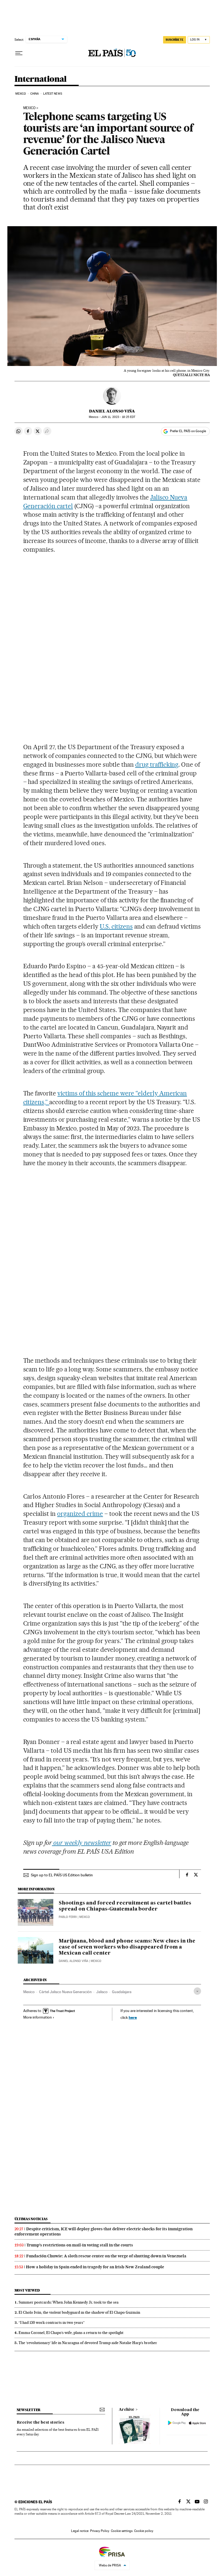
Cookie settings (122, 2531)
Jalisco (102, 1992)
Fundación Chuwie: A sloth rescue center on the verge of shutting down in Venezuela (106, 2256)
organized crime (80, 1514)
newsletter (29, 2410)
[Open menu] (19, 53)
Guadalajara (122, 1992)
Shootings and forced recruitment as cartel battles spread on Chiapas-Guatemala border (125, 1906)
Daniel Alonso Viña (112, 411)
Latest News (53, 94)
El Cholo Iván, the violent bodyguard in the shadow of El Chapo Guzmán (79, 2312)
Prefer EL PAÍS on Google (188, 431)
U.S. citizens (116, 926)
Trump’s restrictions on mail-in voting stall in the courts (80, 2245)
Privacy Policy (100, 2531)
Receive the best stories (40, 2423)
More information (38, 2017)
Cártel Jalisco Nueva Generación (65, 1992)
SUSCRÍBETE (175, 40)
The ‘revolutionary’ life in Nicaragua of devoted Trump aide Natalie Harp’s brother (88, 2343)
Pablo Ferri (68, 1917)
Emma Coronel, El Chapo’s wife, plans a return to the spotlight (71, 2333)
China (35, 94)
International (41, 79)
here (133, 2017)
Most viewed (27, 2290)
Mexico (21, 94)
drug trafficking (157, 764)
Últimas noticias (31, 2219)
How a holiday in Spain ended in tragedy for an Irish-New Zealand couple (95, 2267)
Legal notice (80, 2531)
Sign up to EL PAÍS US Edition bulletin (62, 1875)
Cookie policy (144, 2531)
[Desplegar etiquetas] (197, 1991)
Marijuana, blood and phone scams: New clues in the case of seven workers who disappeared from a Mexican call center (127, 1947)
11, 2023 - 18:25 (118, 417)
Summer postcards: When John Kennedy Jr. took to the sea (69, 2302)
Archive (127, 2410)
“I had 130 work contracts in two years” (52, 2322)
